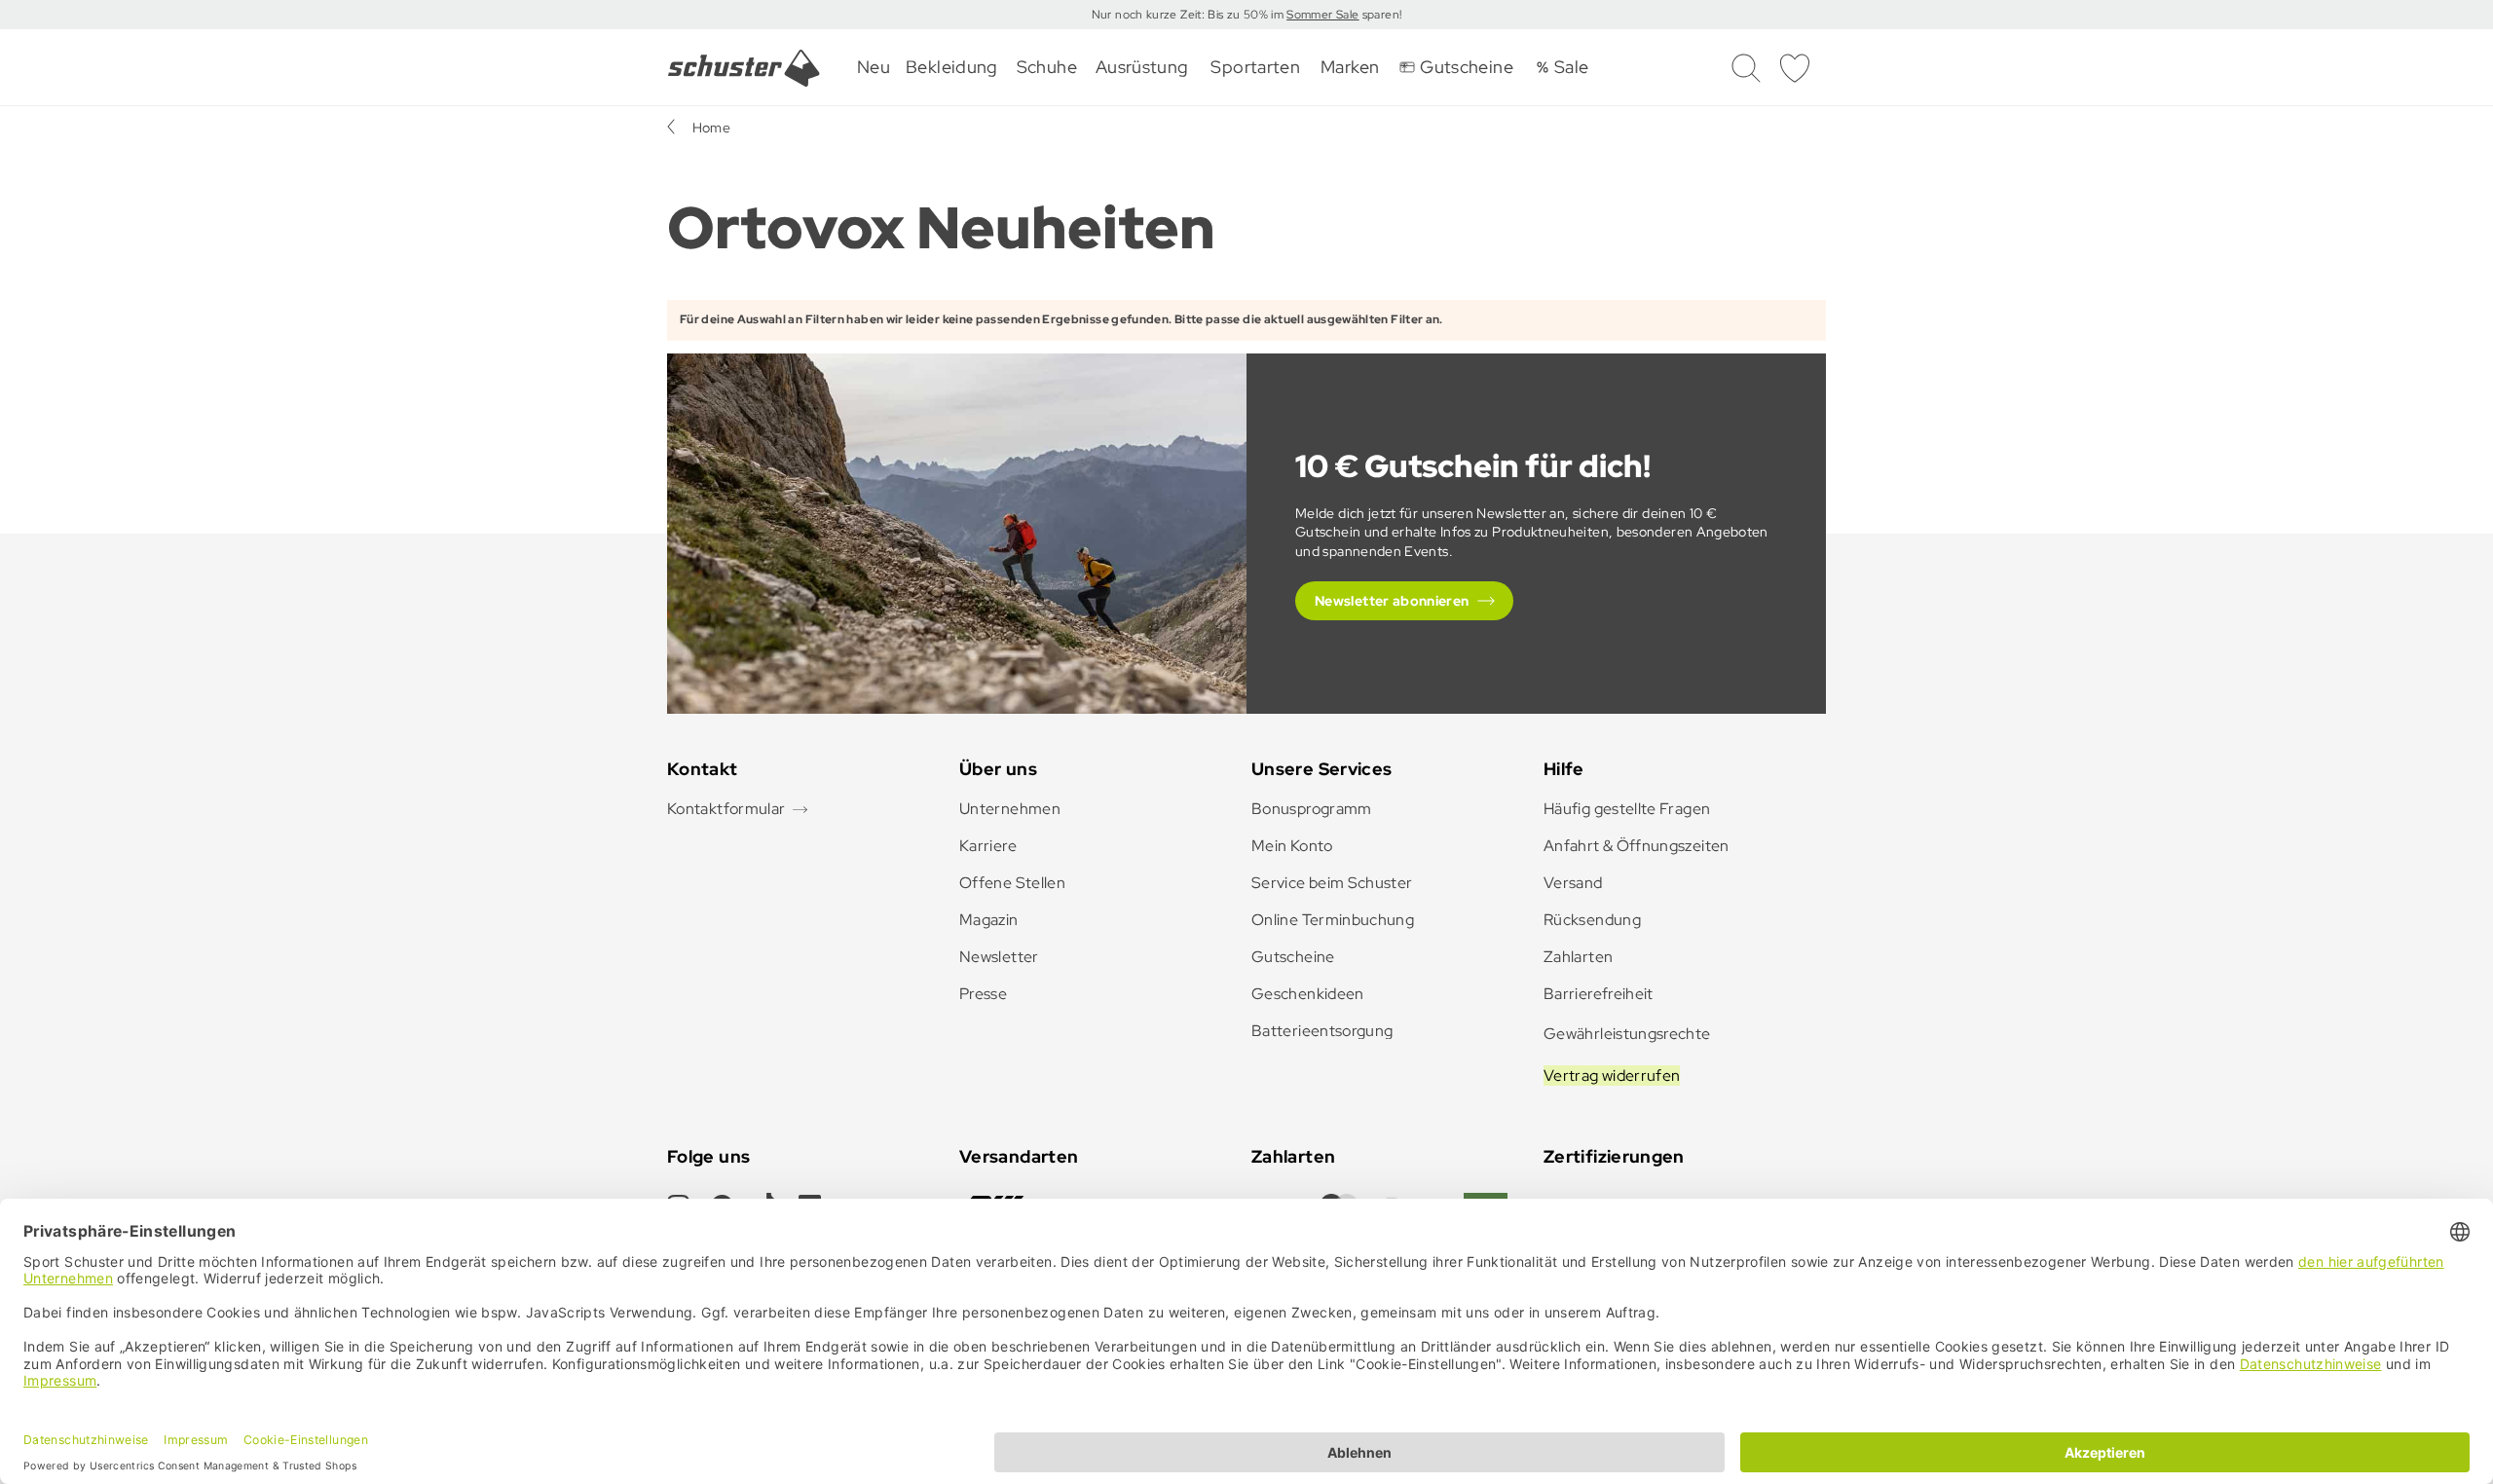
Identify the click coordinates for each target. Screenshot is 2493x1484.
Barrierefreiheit (1599, 994)
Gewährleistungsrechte (1627, 1034)
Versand (1573, 883)
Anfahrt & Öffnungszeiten (1637, 846)
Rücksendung (1592, 920)
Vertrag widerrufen (1612, 1076)
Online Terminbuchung (1333, 920)
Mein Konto (1292, 846)
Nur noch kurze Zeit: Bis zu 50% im (1190, 15)
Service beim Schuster (1332, 883)
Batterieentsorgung (1322, 1031)
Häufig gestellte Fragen (1627, 809)
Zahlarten (1578, 957)
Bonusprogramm (1312, 809)
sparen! (1380, 15)
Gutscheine (1293, 957)
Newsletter (999, 957)
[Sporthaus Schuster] (744, 68)
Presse (983, 994)
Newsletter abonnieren (1392, 601)
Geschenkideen (1308, 994)
